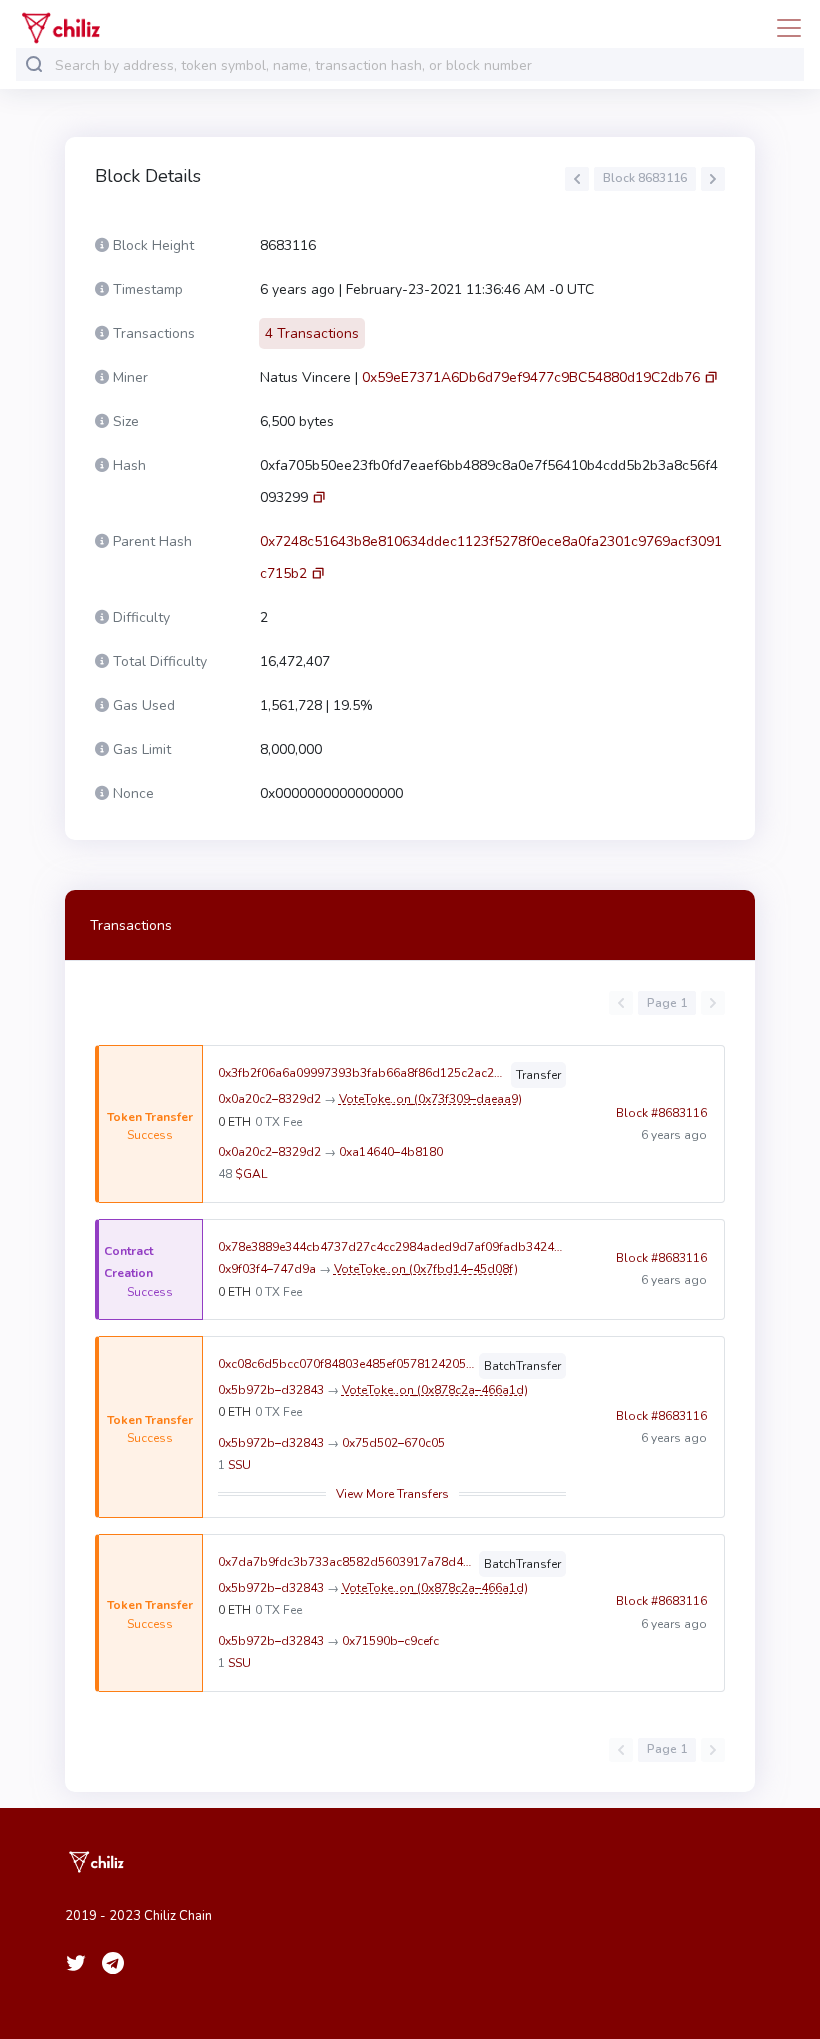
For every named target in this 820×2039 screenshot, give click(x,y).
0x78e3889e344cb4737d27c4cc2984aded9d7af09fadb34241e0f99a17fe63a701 (392, 1247)
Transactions (131, 925)
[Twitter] (76, 1963)
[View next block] (713, 179)
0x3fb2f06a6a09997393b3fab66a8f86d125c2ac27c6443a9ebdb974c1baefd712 (362, 1073)
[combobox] (425, 65)
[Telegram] (113, 1963)
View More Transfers (392, 1494)
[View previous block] (577, 179)
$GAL (251, 1174)
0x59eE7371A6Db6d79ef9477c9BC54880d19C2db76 (531, 377)
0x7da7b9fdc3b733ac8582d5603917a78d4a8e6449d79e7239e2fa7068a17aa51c (346, 1562)
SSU (239, 1465)
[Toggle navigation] (783, 28)
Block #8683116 (661, 1113)
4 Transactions (312, 333)
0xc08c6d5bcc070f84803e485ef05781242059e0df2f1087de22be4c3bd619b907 (346, 1364)
